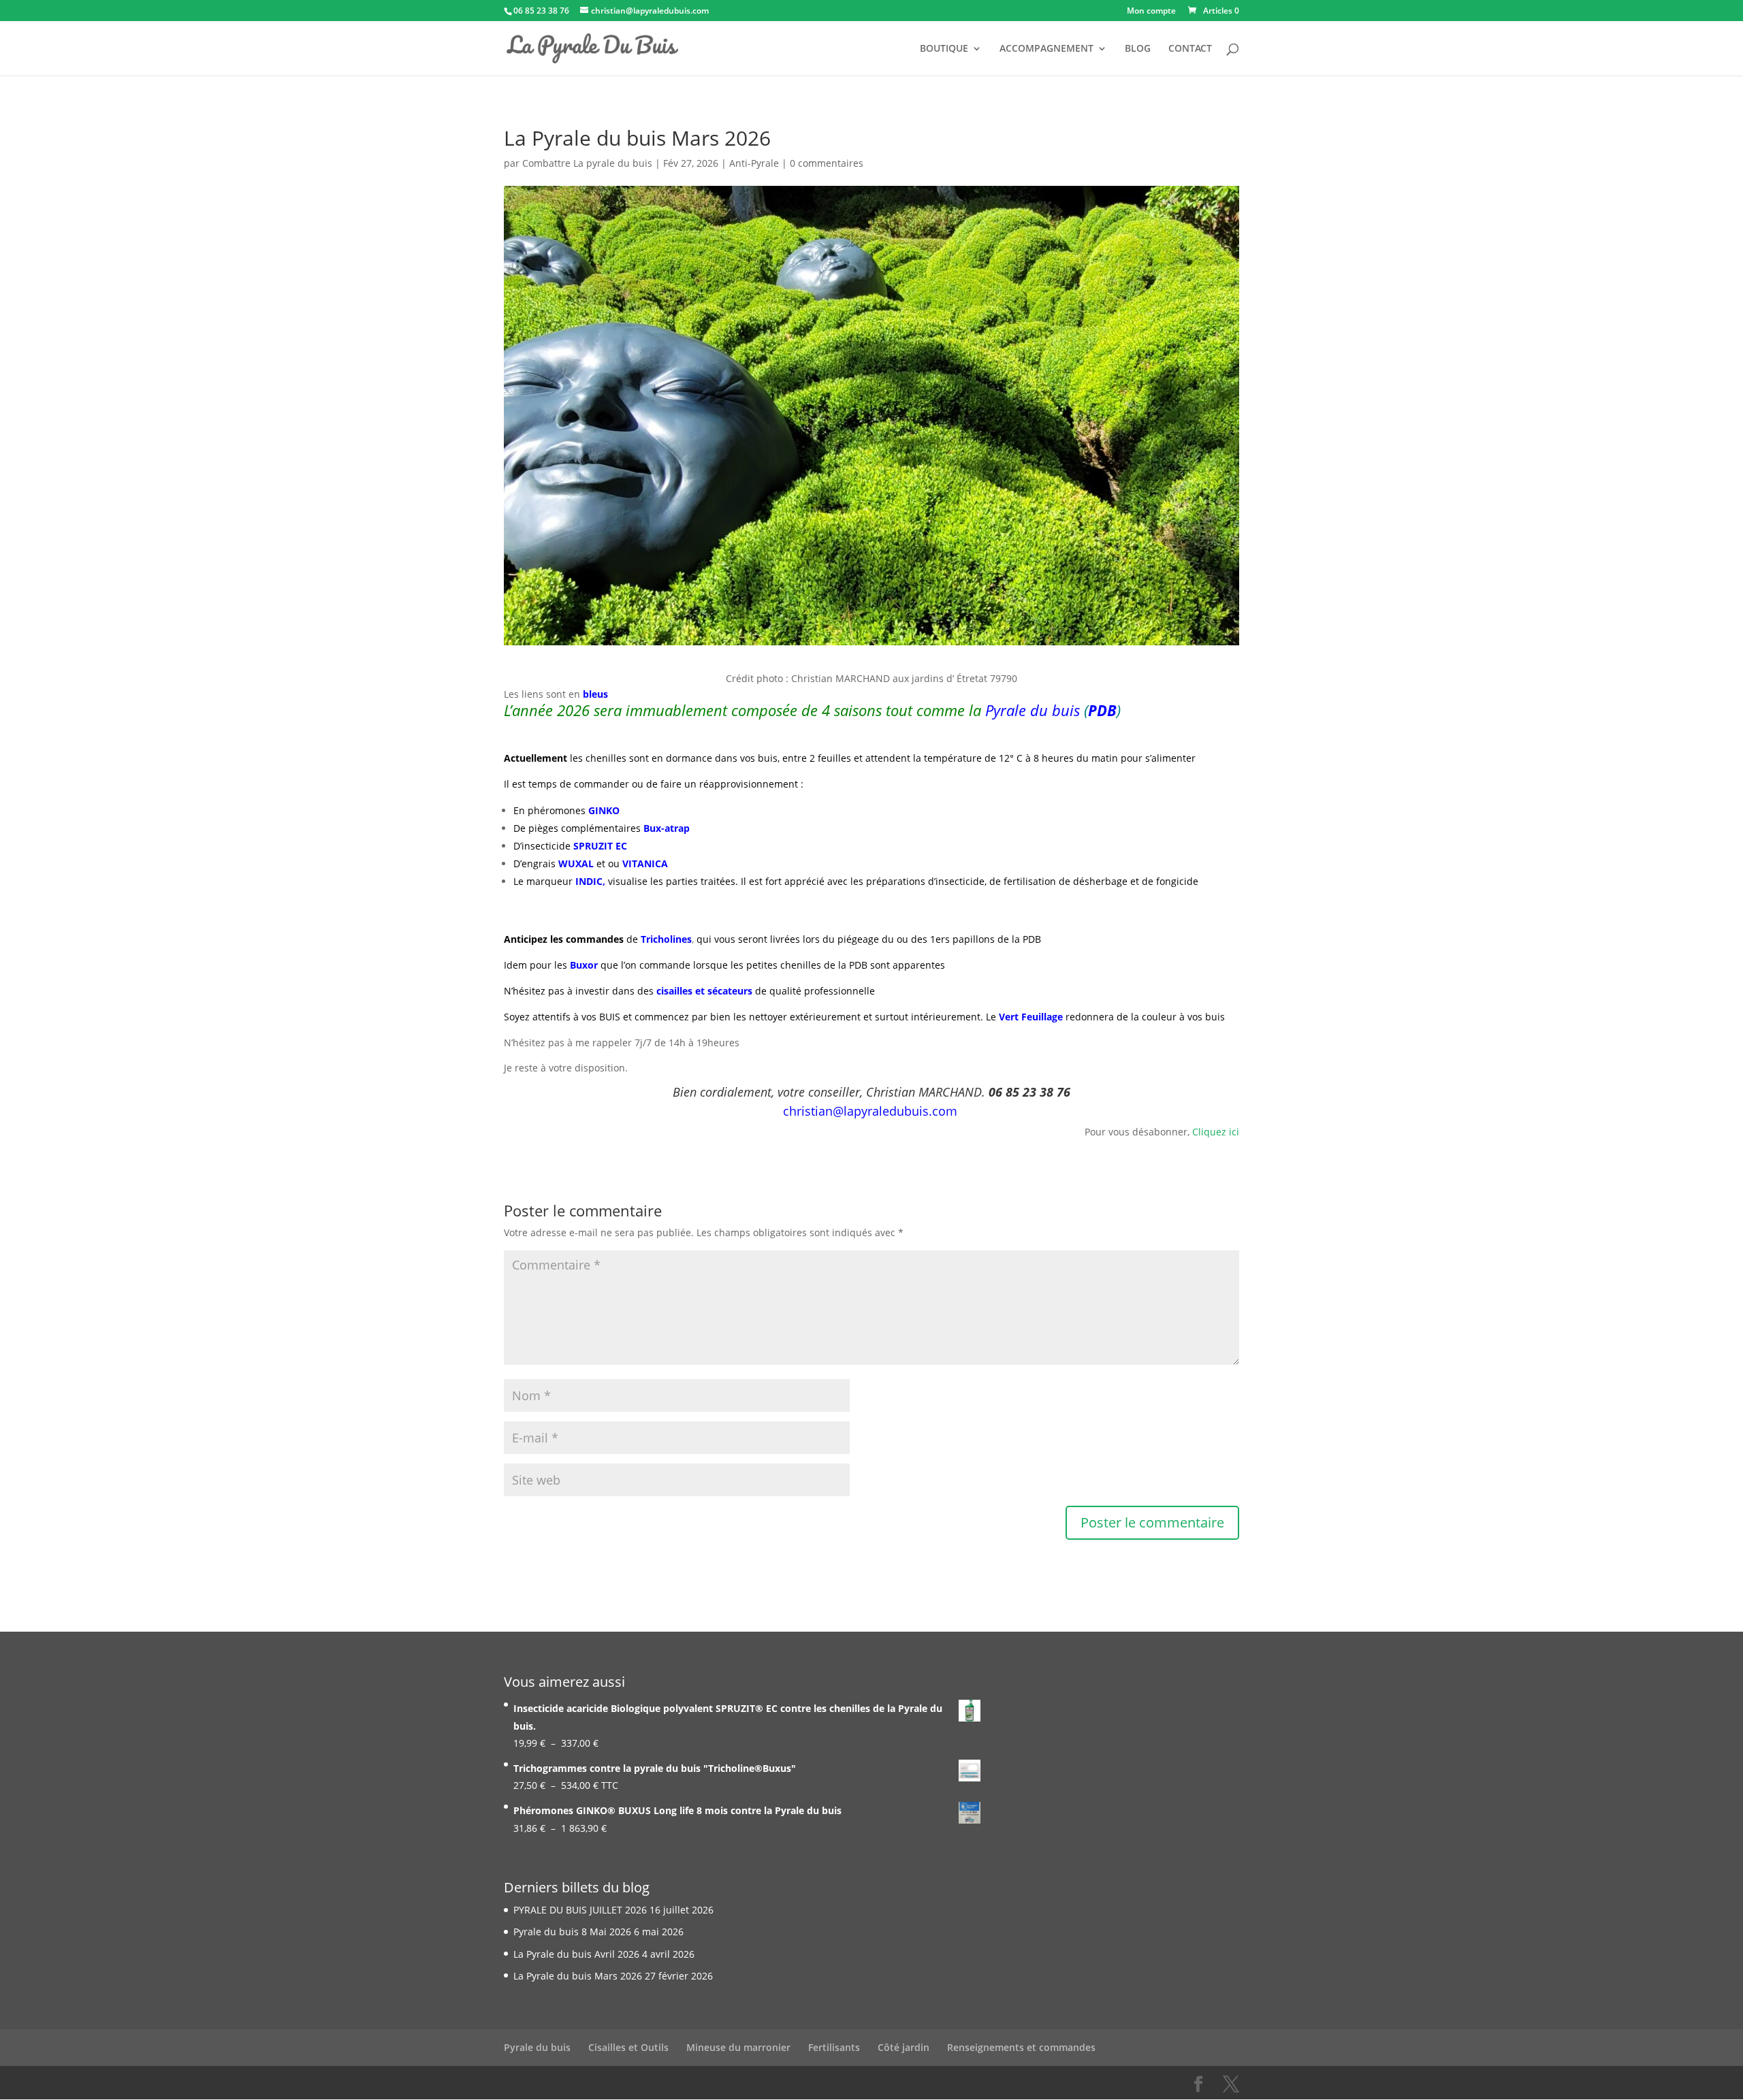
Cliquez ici (1216, 1132)
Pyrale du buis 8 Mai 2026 (572, 1932)
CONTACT (1190, 49)
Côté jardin (904, 2047)
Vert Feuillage (1031, 1017)
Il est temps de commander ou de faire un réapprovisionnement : (654, 784)
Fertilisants (834, 2047)
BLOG (1138, 49)
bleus (595, 694)
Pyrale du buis (537, 2047)
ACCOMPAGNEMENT (1046, 49)
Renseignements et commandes (1021, 2047)
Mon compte (1151, 12)
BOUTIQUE (944, 49)
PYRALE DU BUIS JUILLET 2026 (580, 1910)
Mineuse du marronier (738, 2047)
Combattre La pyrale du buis (587, 163)
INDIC (589, 881)
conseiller (834, 1092)
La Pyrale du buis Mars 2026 (578, 1976)
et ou (608, 863)
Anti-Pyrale (754, 163)
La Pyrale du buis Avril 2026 (576, 1954)
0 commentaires (827, 163)
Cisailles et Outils (628, 2047)
